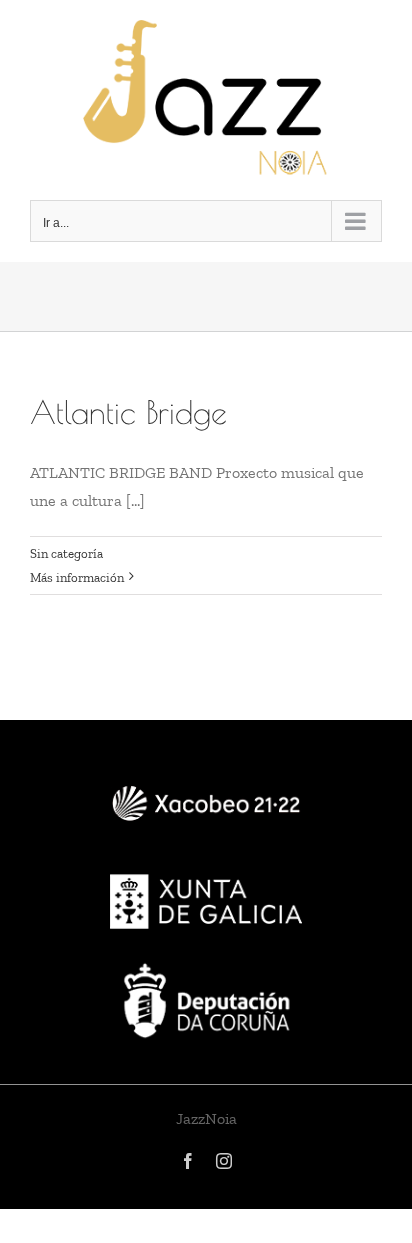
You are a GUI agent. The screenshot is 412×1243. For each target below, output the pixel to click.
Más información (77, 577)
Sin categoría (66, 553)
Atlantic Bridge (128, 412)
